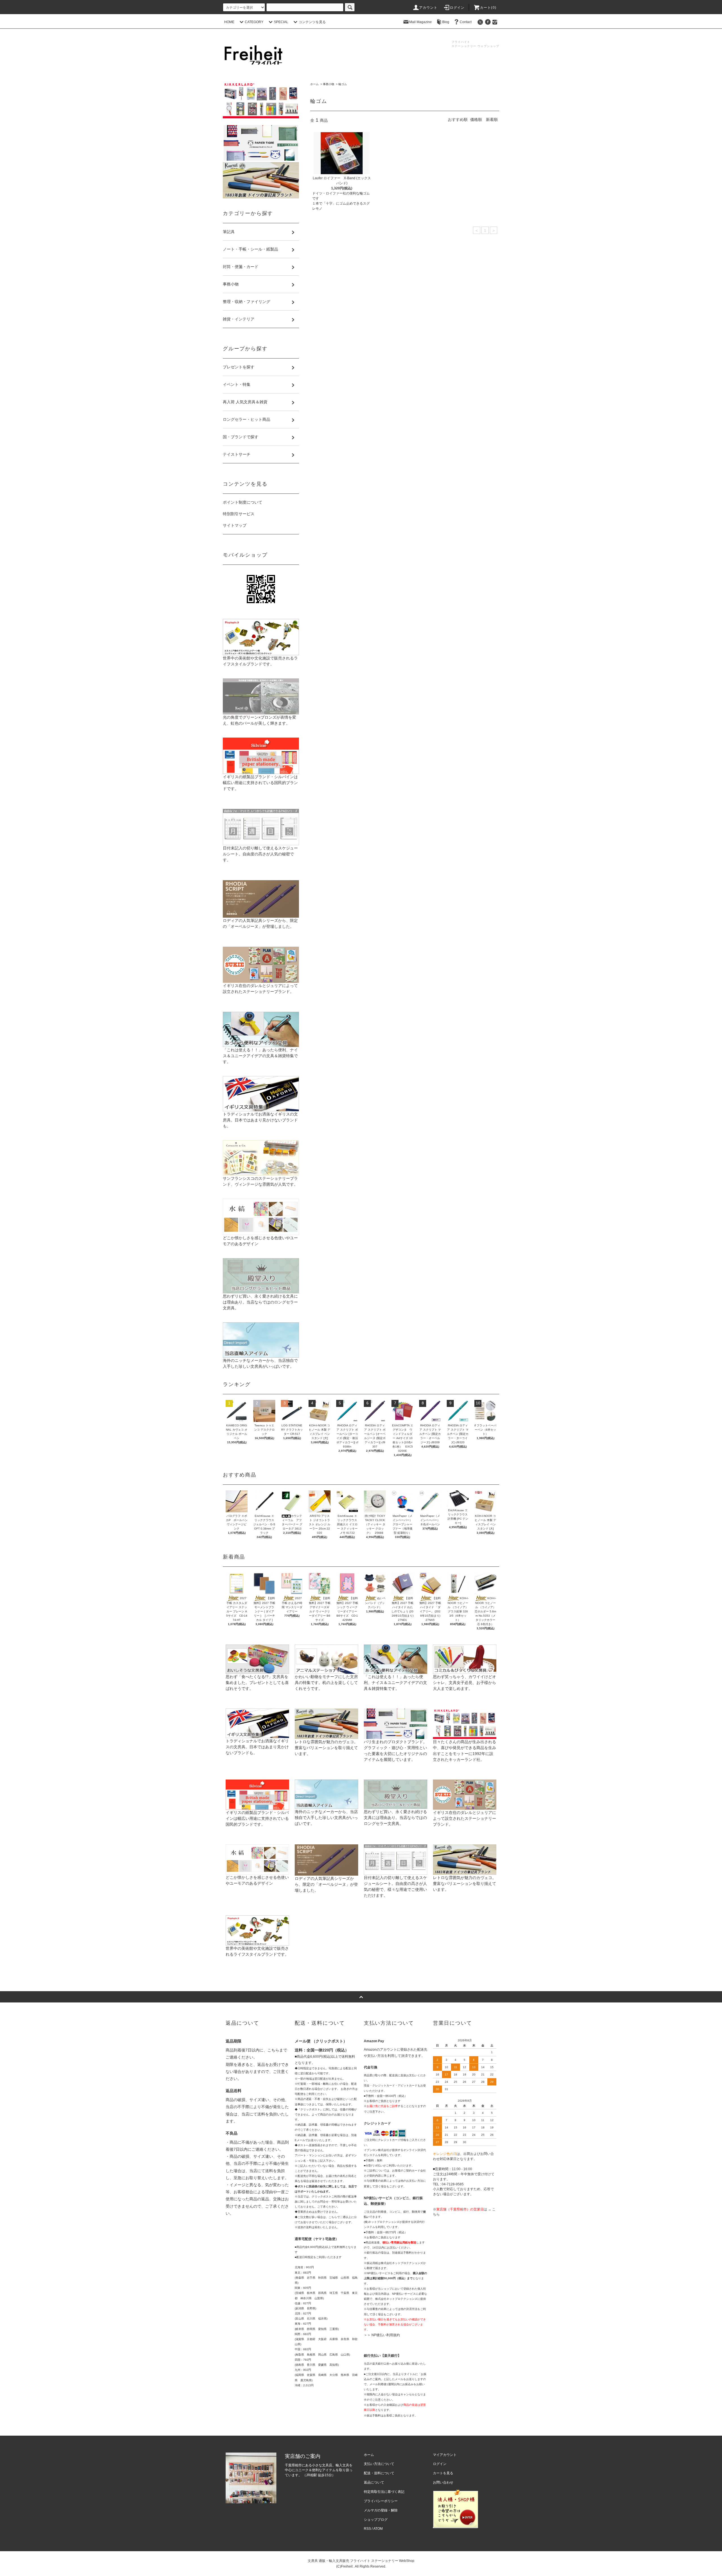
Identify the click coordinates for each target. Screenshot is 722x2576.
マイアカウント (445, 2455)
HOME (229, 22)
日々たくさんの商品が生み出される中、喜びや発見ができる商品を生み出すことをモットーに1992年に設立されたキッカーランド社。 (465, 1751)
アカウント (428, 8)
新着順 (492, 119)
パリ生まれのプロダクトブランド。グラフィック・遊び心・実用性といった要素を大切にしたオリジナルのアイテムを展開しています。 (395, 1751)
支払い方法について (379, 2464)
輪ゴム (343, 84)
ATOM (378, 2529)
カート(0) (488, 8)
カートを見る (443, 2473)
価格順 (476, 119)
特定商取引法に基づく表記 (384, 2492)
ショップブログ (376, 2520)
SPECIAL (281, 22)
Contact (466, 22)
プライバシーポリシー (381, 2501)
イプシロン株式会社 (377, 2150)
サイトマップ (235, 525)
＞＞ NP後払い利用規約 (382, 2335)
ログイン (457, 8)
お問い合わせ (443, 2482)
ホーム (314, 84)
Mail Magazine (421, 22)
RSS (367, 2529)
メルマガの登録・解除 (381, 2510)
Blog (446, 22)
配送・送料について (379, 2473)
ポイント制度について (243, 502)
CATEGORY (254, 22)
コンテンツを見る (312, 22)
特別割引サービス (239, 514)
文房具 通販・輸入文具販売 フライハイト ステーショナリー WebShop (361, 2561)
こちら (273, 2050)
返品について (374, 2482)
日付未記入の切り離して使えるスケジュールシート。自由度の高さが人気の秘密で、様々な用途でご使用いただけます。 (395, 1886)
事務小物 (329, 84)
